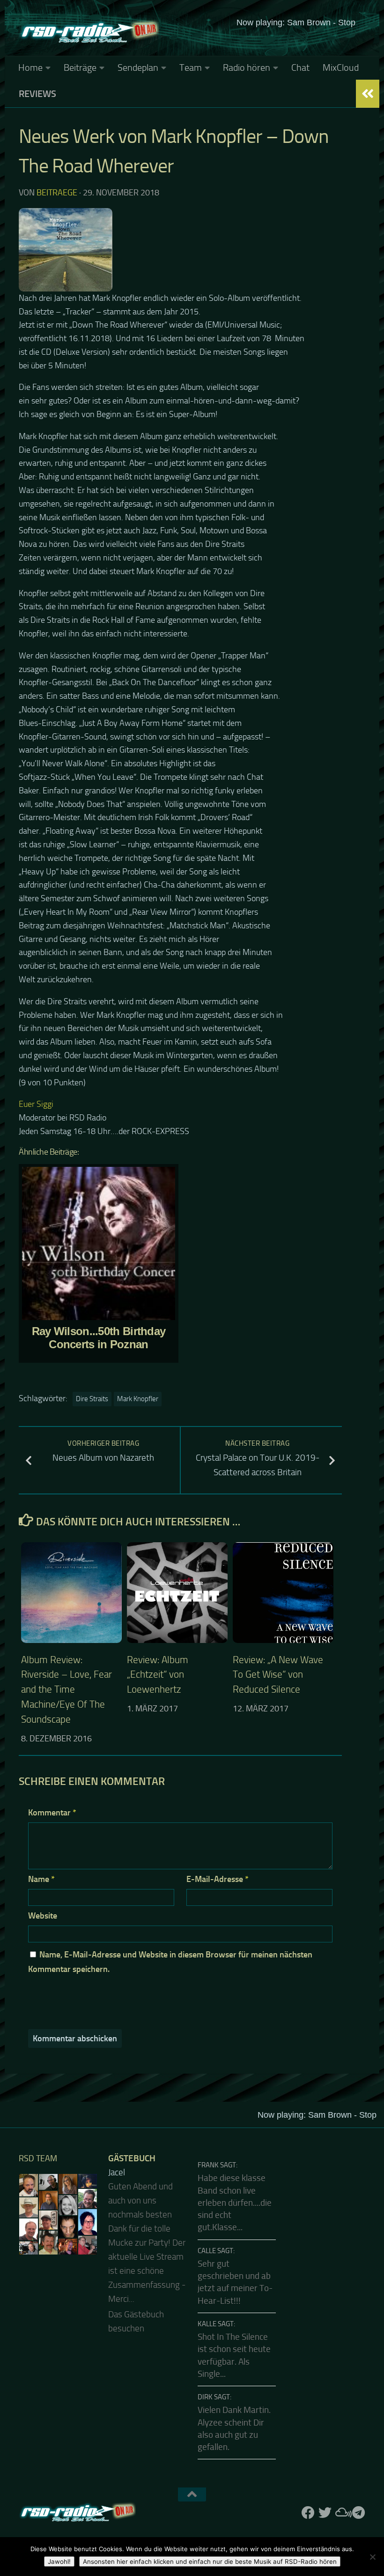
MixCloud (341, 67)
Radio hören (247, 67)
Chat (300, 67)
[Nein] (372, 2557)
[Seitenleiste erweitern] (368, 94)
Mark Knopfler (138, 1399)
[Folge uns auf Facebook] (308, 2513)
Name (41, 1879)
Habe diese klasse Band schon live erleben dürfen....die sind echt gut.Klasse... (235, 2203)
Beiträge (80, 67)
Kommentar (52, 1813)
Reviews (37, 94)
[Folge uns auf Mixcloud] (342, 2513)
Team (191, 67)
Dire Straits (92, 1399)
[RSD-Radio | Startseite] (89, 33)
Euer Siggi (36, 1104)
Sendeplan (138, 67)
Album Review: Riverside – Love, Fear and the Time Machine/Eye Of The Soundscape (66, 1690)
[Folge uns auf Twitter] (325, 2513)
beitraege (57, 193)
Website (43, 1916)
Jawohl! (59, 2561)
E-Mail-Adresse (218, 1879)
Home (30, 67)
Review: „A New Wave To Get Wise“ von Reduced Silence (278, 1675)
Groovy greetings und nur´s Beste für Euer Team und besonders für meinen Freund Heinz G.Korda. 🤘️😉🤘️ (147, 2229)
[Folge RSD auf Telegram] (359, 2513)
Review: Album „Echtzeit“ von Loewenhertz (158, 1675)
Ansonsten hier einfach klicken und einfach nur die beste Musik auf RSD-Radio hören (210, 2561)
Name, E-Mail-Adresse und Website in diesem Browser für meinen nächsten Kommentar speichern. (170, 1962)
